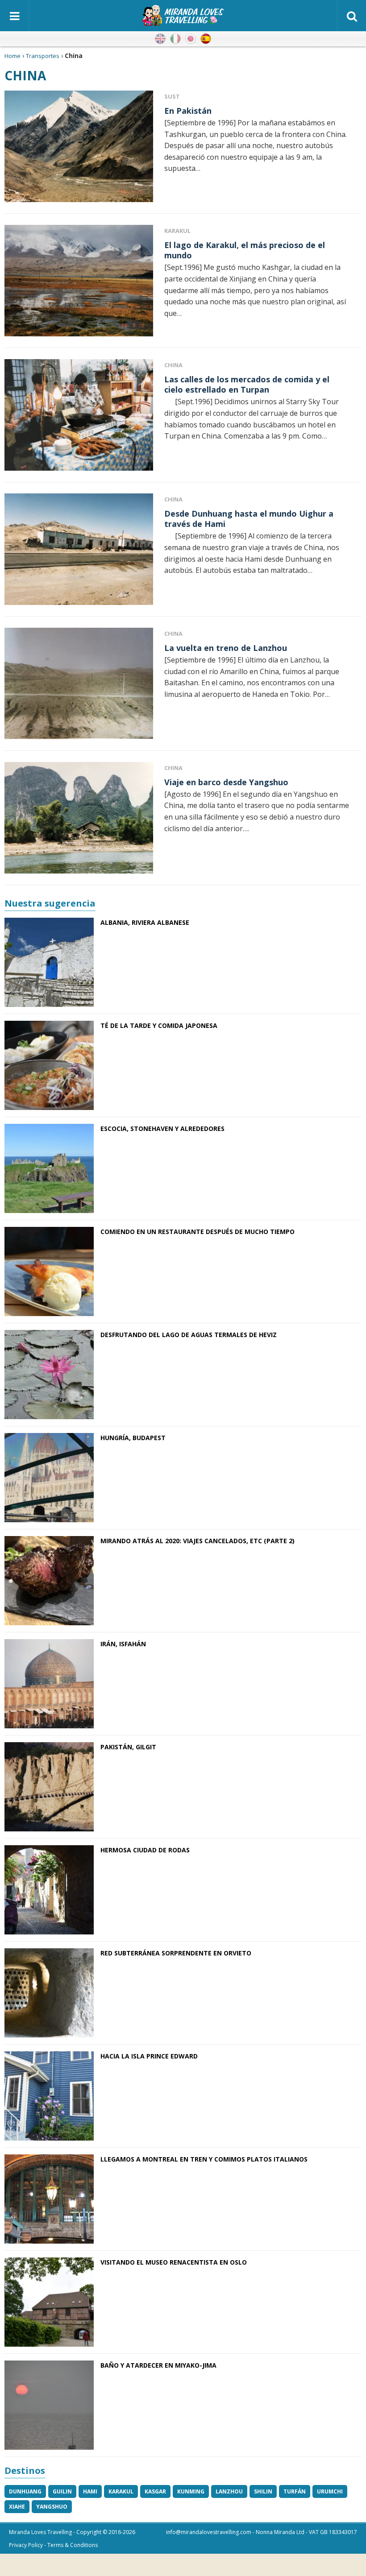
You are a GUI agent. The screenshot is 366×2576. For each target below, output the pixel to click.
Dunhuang (25, 2491)
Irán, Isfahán (123, 1644)
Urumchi (330, 2491)
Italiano (175, 39)
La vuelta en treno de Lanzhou (226, 648)
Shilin (263, 2491)
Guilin (62, 2491)
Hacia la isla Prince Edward (149, 2056)
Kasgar (155, 2491)
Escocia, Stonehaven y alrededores (162, 1129)
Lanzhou (229, 2491)
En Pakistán (188, 111)
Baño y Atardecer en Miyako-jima (158, 2365)
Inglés (160, 39)
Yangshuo (52, 2507)
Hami (90, 2491)
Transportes (43, 56)
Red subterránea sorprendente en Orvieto (176, 1953)
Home (12, 56)
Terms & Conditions (73, 2545)
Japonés (191, 39)
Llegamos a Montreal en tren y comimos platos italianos (204, 2159)
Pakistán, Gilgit (128, 1747)
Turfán (295, 2491)
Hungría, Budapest (133, 1438)
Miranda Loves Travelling (40, 2532)
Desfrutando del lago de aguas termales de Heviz (189, 1335)
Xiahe (17, 2507)
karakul (121, 2491)
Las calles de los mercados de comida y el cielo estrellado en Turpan (247, 384)
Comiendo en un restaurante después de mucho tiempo (198, 1232)
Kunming (191, 2491)
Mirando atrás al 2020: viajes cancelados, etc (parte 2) (198, 1541)
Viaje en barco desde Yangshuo (226, 782)
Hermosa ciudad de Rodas (145, 1850)
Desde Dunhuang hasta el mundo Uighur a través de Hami (249, 519)
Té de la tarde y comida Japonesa (159, 1025)
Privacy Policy (26, 2545)
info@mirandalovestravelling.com (209, 2532)
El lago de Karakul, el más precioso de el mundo (245, 250)
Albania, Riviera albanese (145, 922)
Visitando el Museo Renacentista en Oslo (174, 2262)
